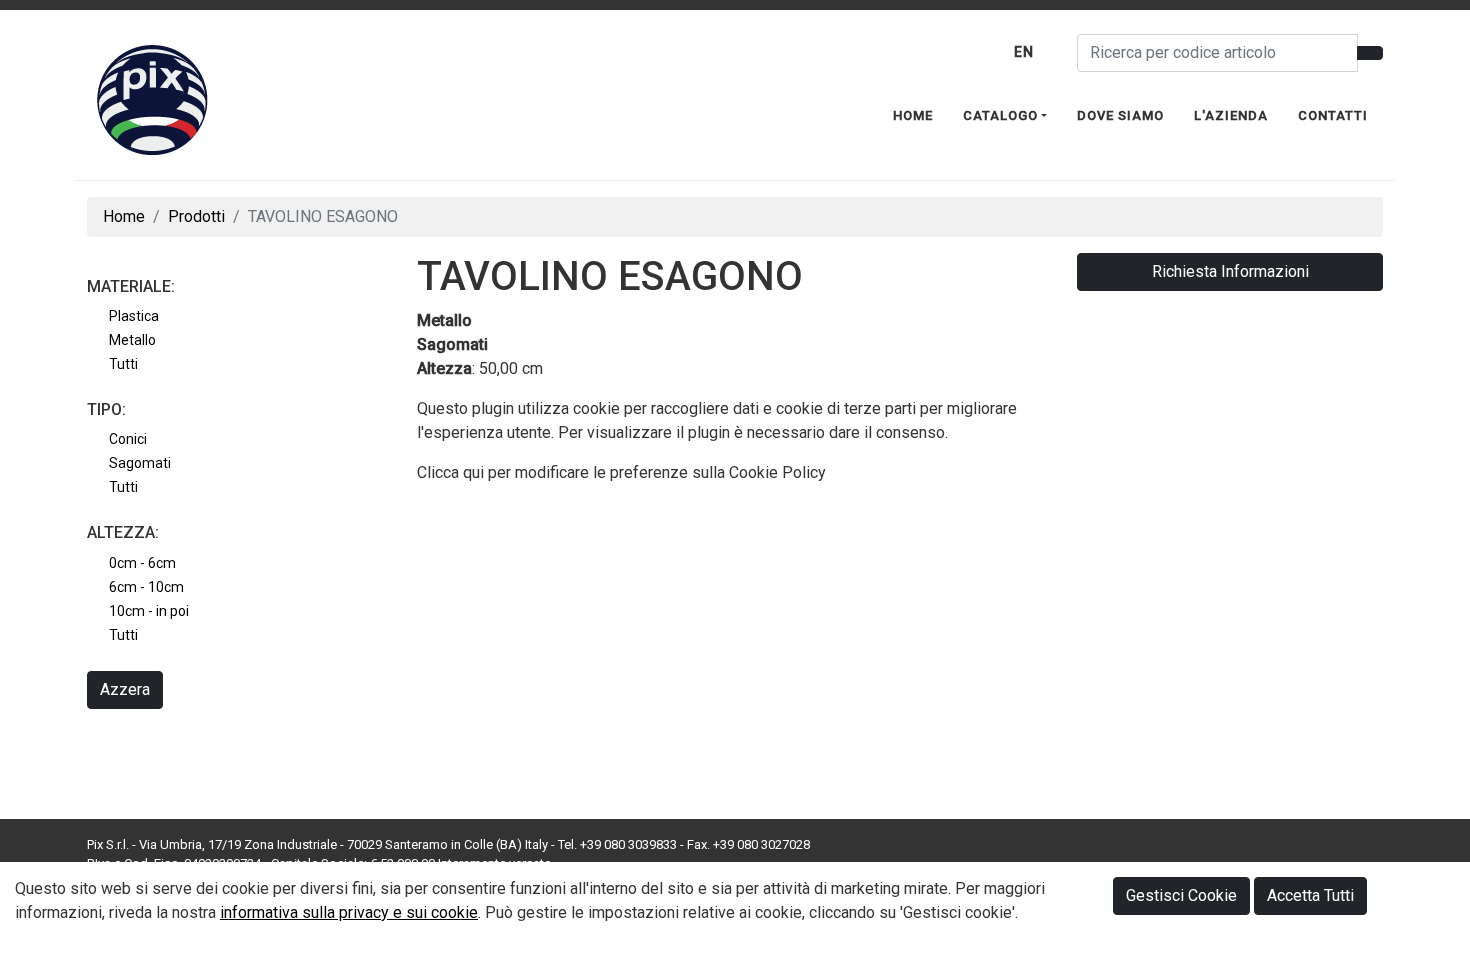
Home (913, 115)
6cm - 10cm (146, 587)
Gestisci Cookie (1181, 895)
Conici (128, 439)
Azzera (125, 689)
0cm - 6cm (142, 563)
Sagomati (140, 463)
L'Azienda (1231, 115)
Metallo (132, 340)
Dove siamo (1120, 115)
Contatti (1333, 115)
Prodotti (196, 216)
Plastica (134, 316)
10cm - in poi (149, 611)
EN (1024, 52)
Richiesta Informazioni (1230, 271)
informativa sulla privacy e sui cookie (349, 912)
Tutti (123, 364)
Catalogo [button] (1000, 115)
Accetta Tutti (1310, 895)
